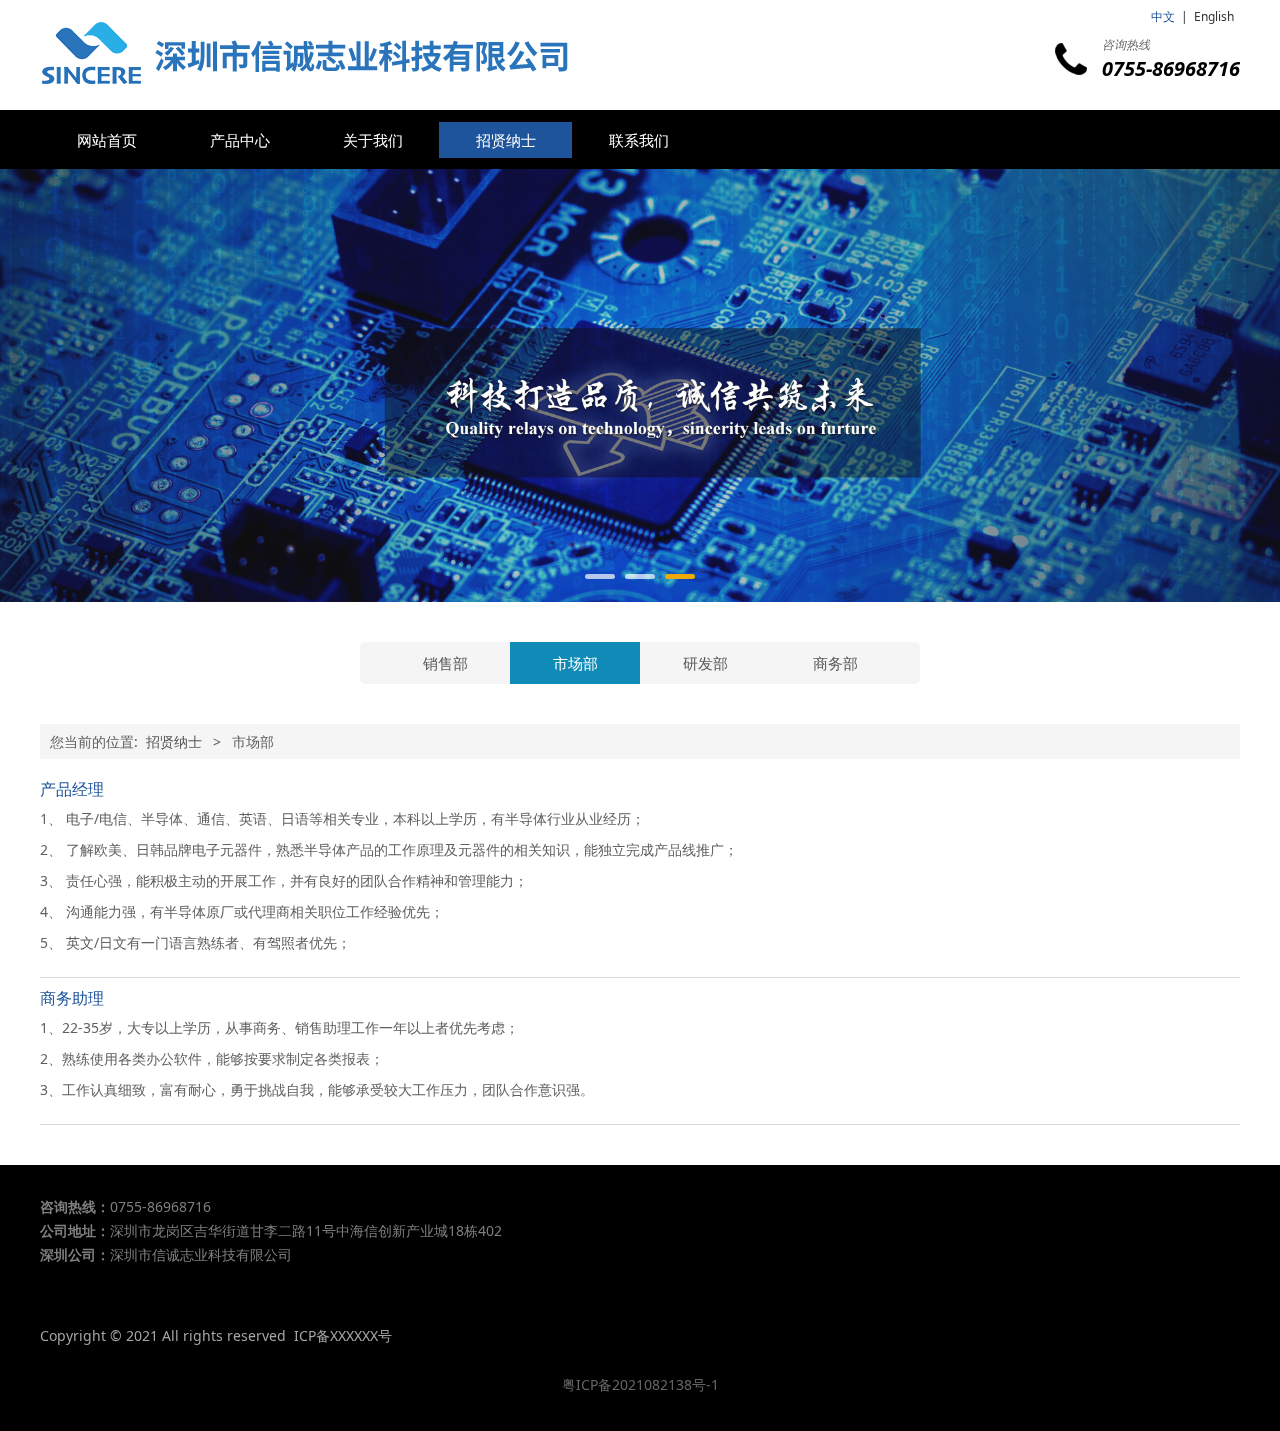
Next (1198, 386)
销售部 (445, 663)
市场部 (575, 663)
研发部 (705, 663)
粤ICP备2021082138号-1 (640, 1384)
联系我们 (639, 140)
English (1214, 16)
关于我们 (373, 140)
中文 (1163, 16)
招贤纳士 (506, 140)
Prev (82, 386)
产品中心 (240, 140)
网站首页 (107, 140)
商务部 (835, 663)
